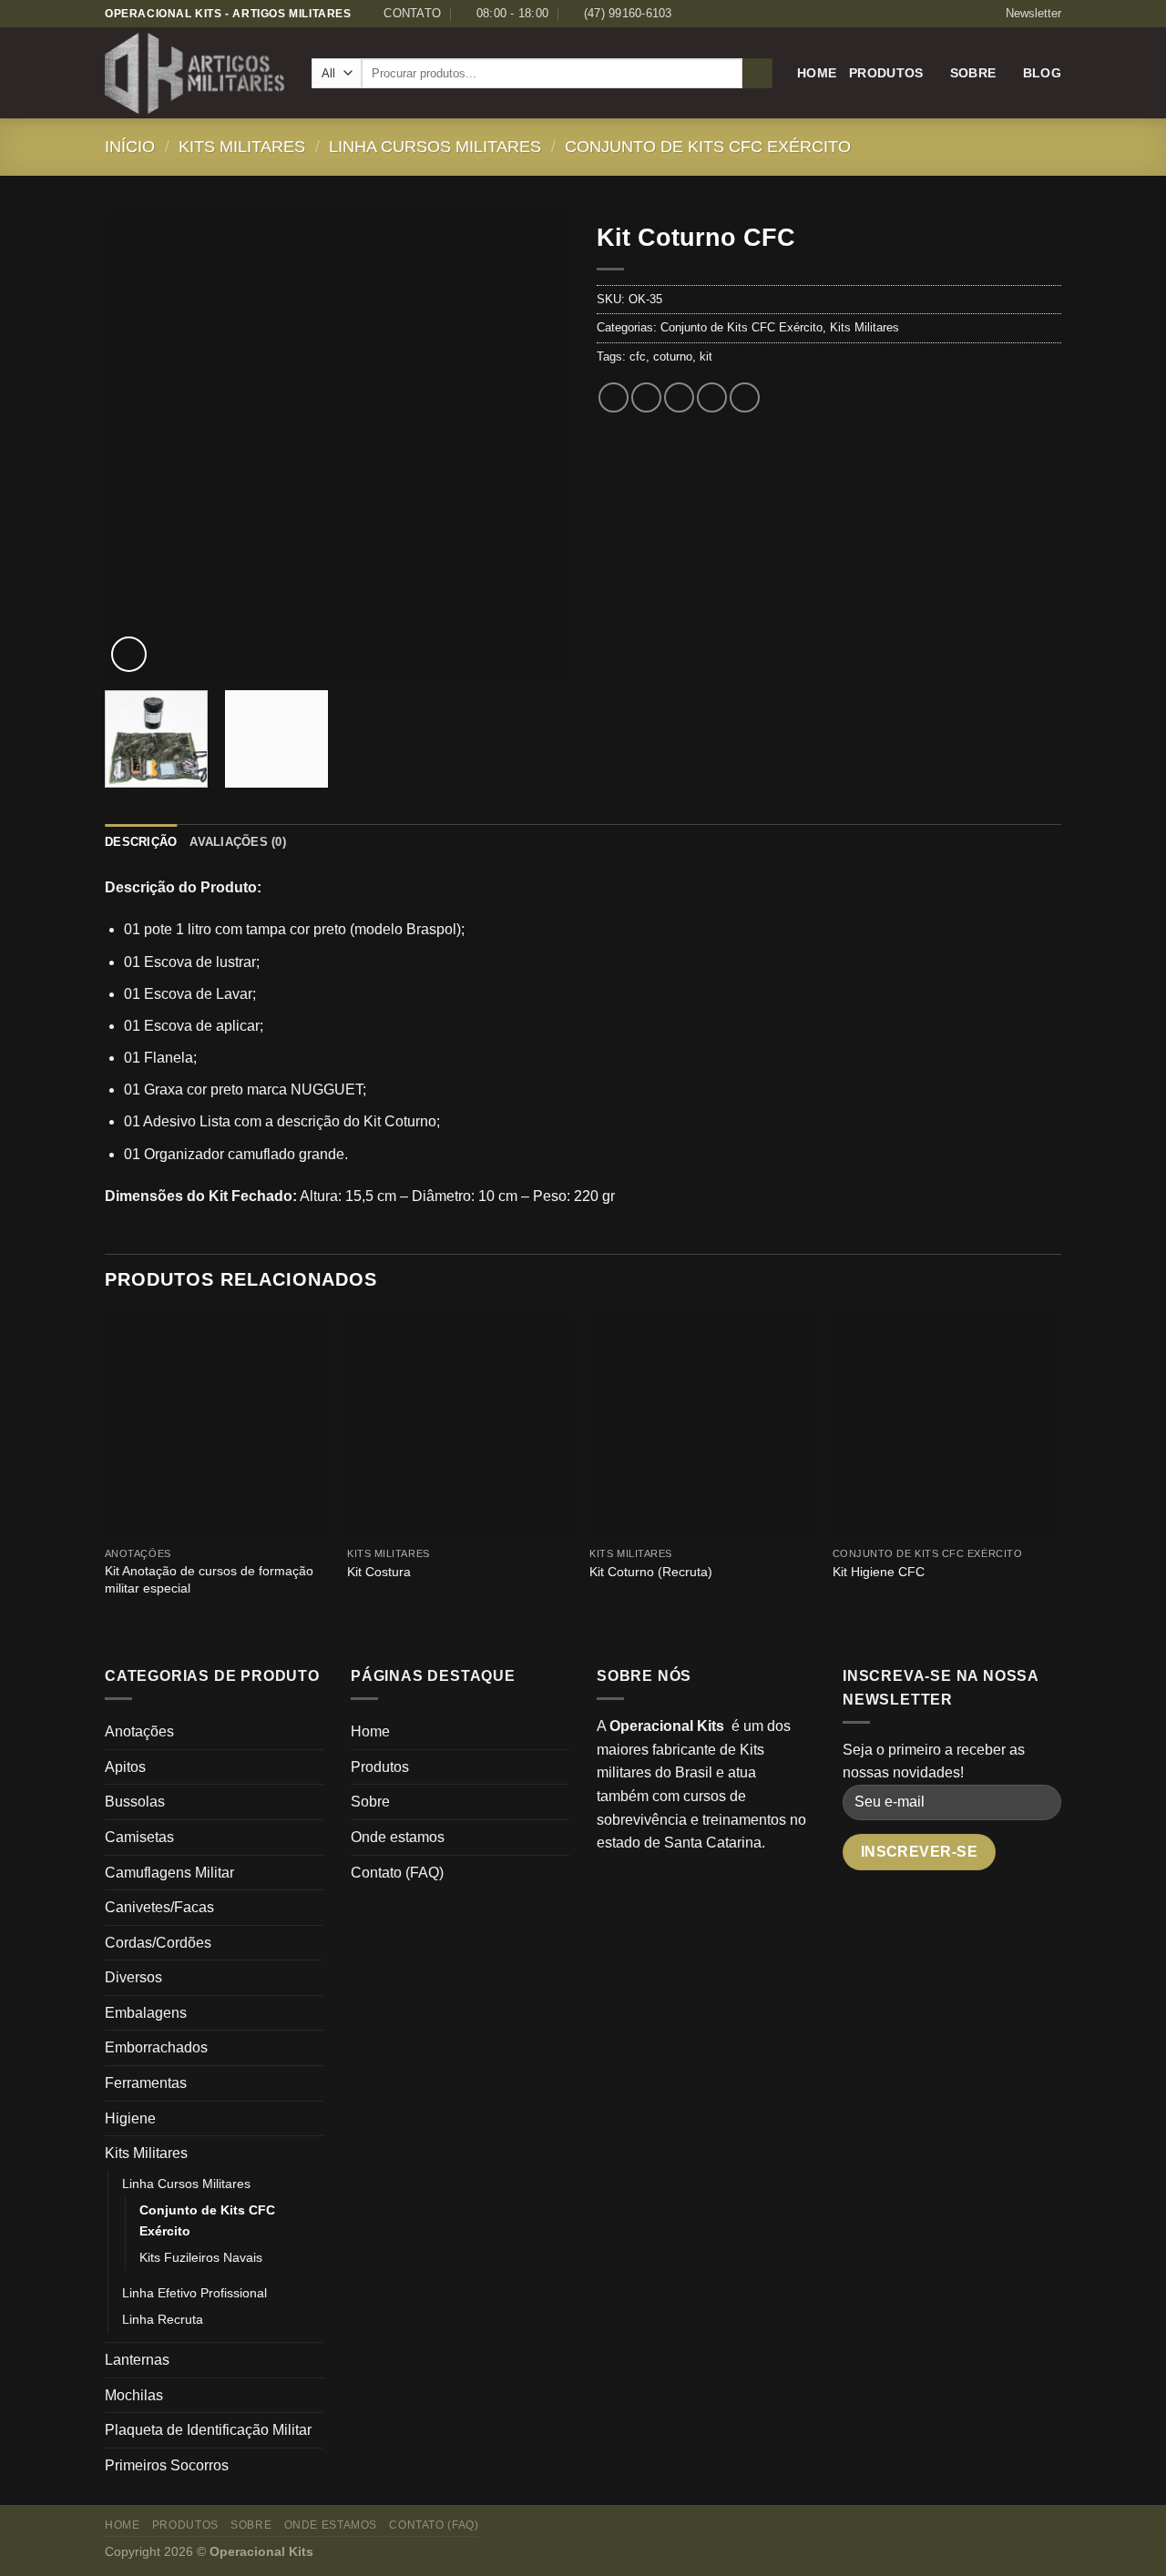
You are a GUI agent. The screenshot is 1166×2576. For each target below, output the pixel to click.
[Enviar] (757, 74)
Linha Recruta (163, 2319)
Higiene (130, 2118)
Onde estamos (398, 1837)
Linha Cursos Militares (435, 146)
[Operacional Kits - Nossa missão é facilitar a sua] (194, 73)
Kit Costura (379, 1572)
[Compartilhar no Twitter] (646, 397)
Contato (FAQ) (397, 1873)
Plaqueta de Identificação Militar (208, 2430)
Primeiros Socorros (167, 2465)
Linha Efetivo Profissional (194, 2293)
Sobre (973, 73)
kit (706, 356)
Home (817, 73)
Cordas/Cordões (158, 1943)
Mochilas (134, 2395)
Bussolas (135, 1802)
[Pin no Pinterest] (712, 397)
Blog (1042, 73)
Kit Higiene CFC (879, 1572)
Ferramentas (146, 2083)
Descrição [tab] (141, 842)
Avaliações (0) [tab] (238, 842)
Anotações (139, 1731)
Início (130, 146)
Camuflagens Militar (169, 1873)
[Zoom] (129, 654)
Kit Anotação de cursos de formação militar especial (209, 1579)
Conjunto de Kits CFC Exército (708, 146)
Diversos (133, 1977)
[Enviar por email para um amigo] (679, 397)
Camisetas (139, 1837)
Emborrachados (156, 2047)
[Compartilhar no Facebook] (614, 397)
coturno (673, 356)
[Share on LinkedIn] (745, 397)
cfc (638, 356)
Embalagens (146, 2013)
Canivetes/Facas (159, 1907)
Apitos (125, 1767)
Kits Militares (242, 146)
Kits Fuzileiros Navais (201, 2257)
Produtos (886, 73)
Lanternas (137, 2360)
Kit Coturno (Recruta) (651, 1572)
